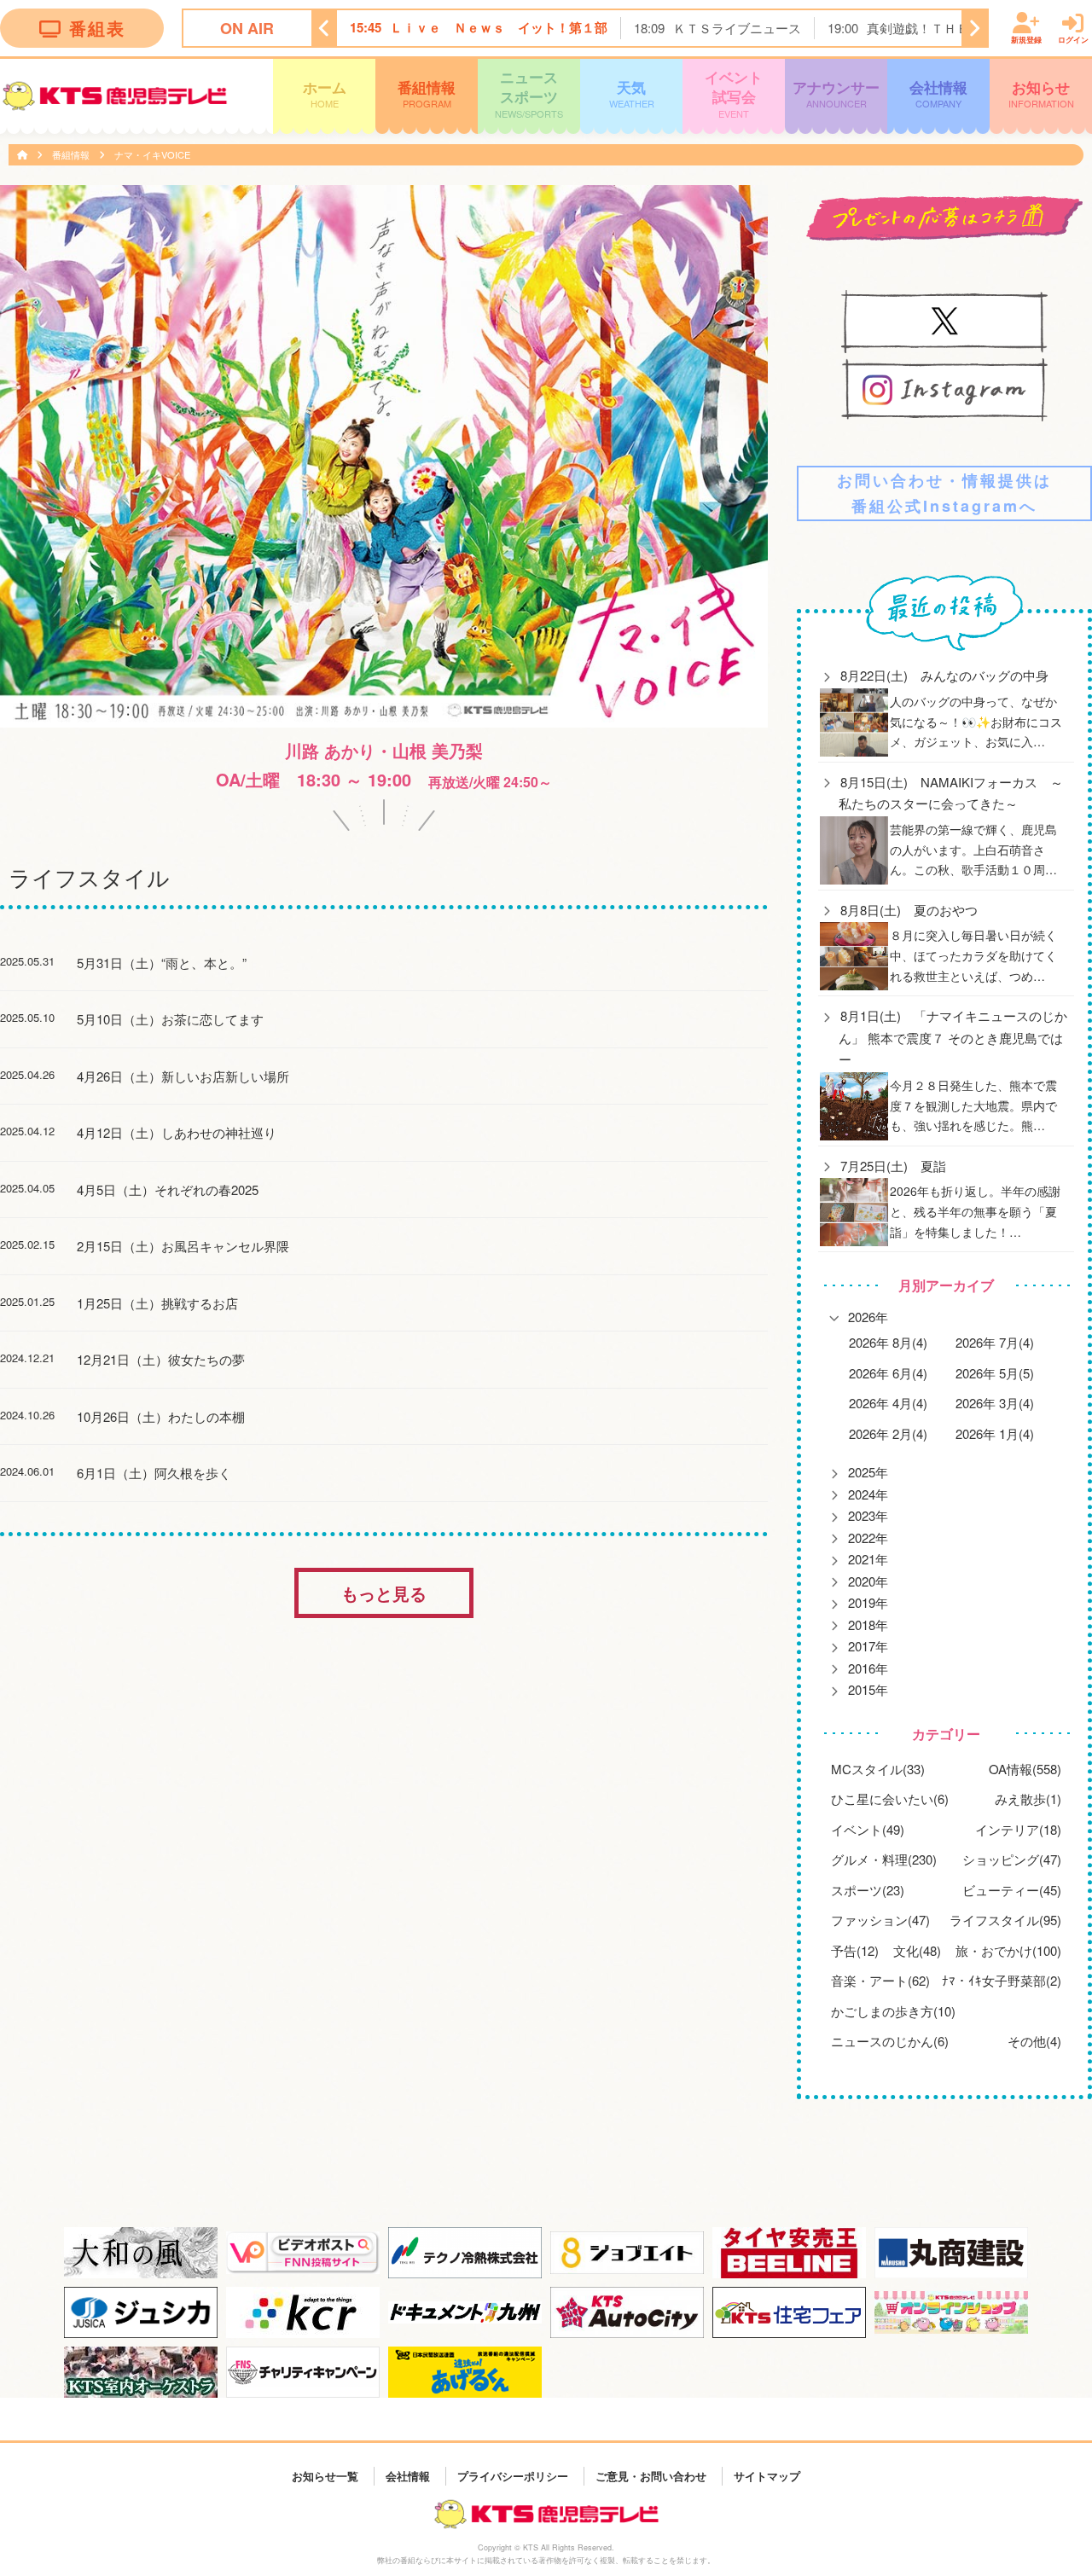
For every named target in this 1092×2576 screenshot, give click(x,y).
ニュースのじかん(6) (890, 2041)
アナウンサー (836, 93)
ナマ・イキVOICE (152, 154)
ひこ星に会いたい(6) (890, 1799)
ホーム (325, 93)
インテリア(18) (1018, 1829)
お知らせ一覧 (325, 2476)
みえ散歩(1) (1028, 1799)
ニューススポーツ (529, 93)
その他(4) (1034, 2041)
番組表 (97, 28)
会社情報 (938, 93)
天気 (632, 93)
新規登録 (1026, 40)
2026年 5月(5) (995, 1373)
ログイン (1073, 40)
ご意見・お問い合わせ (651, 2476)
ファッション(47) (880, 1920)
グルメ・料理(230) (884, 1859)
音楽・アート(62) (880, 1980)
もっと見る (384, 1593)
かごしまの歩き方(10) (893, 2011)
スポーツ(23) (868, 1890)
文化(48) (917, 1950)
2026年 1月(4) (995, 1433)
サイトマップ (767, 2476)
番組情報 (427, 93)
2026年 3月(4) (995, 1403)
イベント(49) (868, 1829)
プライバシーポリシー (513, 2476)
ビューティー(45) (1012, 1890)
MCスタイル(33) (878, 1769)
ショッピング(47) (1012, 1859)
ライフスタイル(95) (1005, 1920)
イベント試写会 (734, 93)
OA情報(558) (1025, 1769)
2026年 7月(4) (995, 1342)
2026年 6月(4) (888, 1373)
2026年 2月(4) (888, 1433)
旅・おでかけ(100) (1008, 1950)
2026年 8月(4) (888, 1342)
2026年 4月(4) (888, 1403)
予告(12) (855, 1950)
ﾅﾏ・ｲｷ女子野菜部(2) (1002, 1980)
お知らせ (1041, 93)
